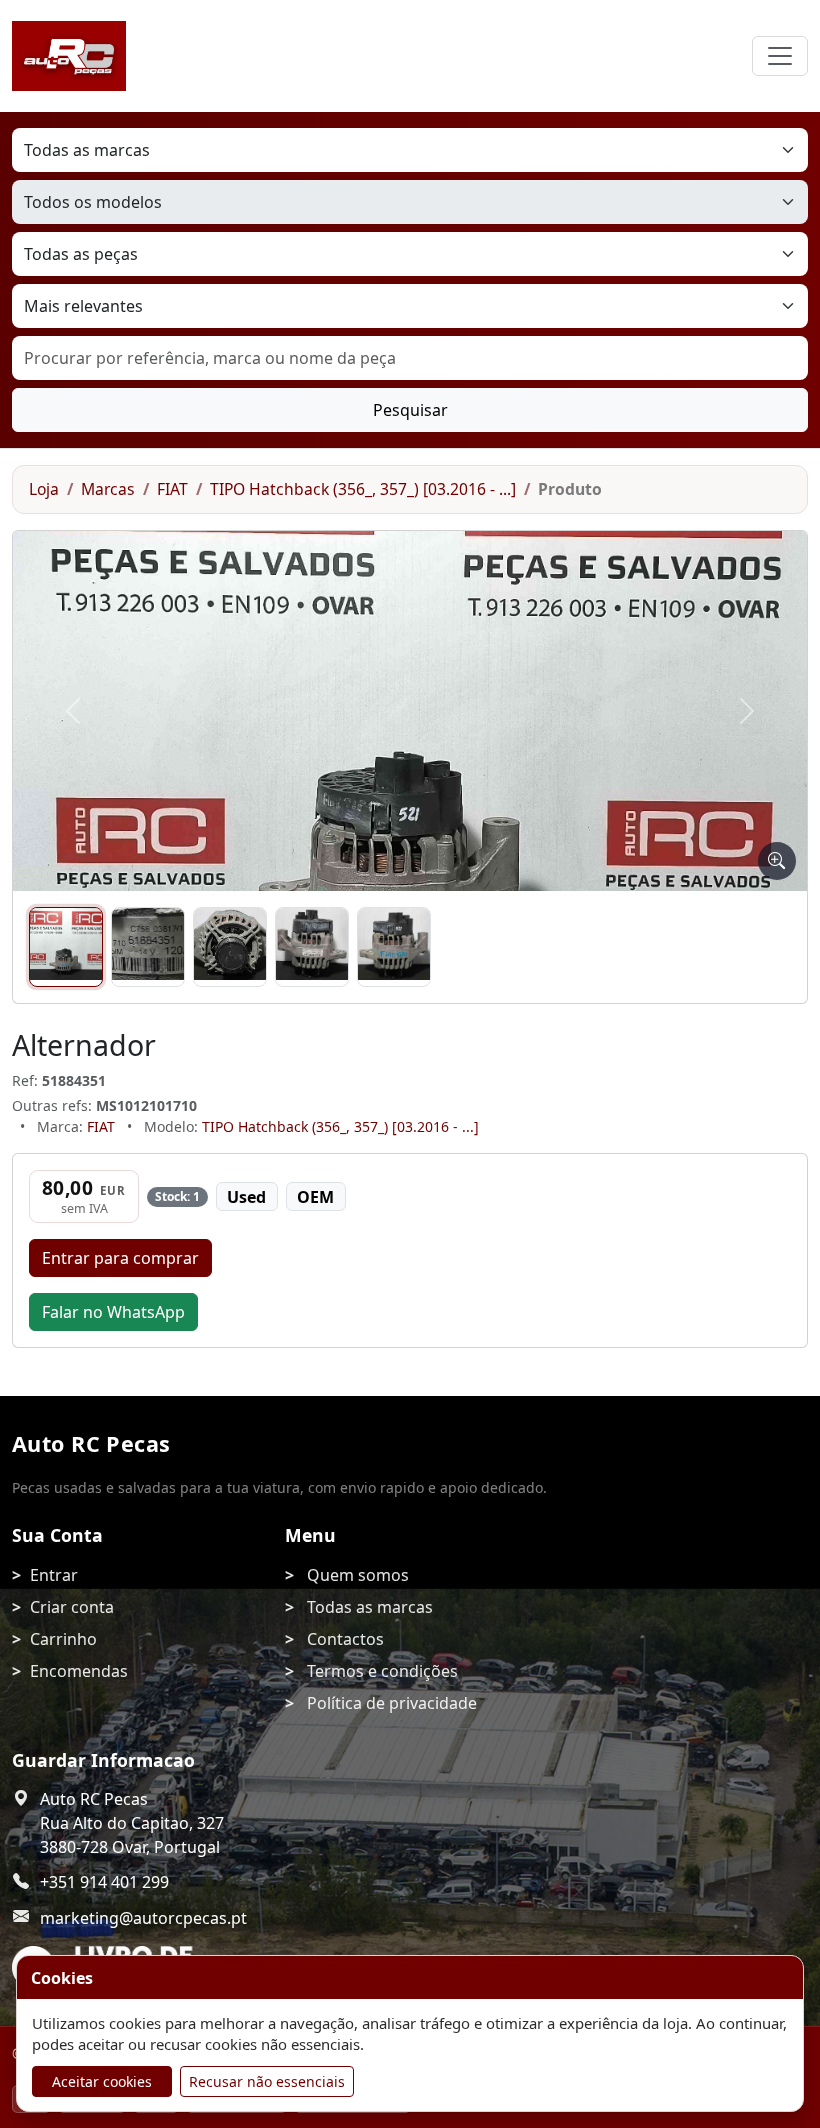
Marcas (108, 489)
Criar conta (72, 1607)
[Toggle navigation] (780, 56)
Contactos (345, 1639)
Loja (44, 489)
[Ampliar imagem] (777, 861)
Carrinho (63, 1639)
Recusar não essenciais (267, 2081)
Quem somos (358, 1575)
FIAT (172, 489)
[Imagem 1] (66, 947)
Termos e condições (382, 1671)
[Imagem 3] (230, 947)
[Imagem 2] (148, 947)
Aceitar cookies (102, 2081)
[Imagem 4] (312, 947)
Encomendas (79, 1671)
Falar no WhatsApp (113, 1312)
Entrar (54, 1575)
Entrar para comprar (120, 1258)
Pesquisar (410, 410)
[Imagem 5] (394, 947)
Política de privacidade (392, 1703)
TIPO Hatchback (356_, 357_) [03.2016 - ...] (363, 489)
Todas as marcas (370, 1607)
